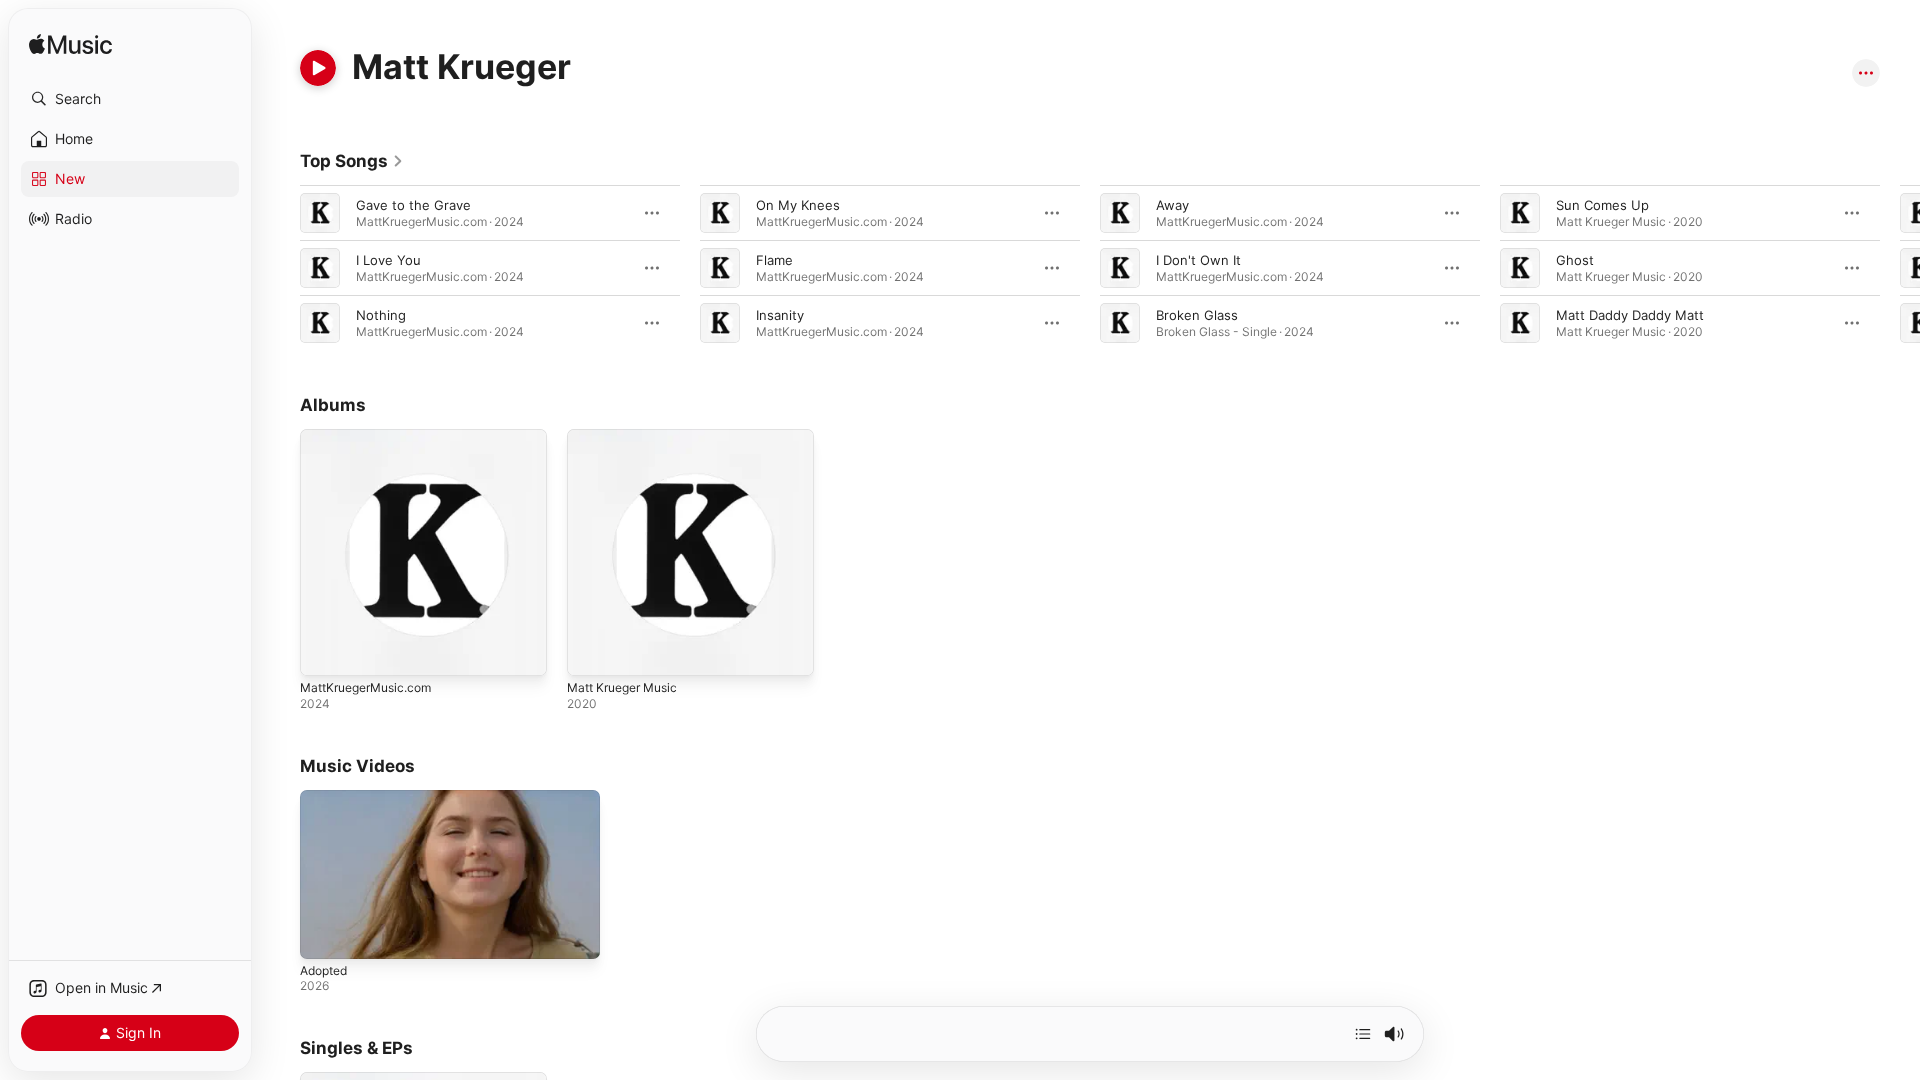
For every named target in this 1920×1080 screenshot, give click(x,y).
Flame (774, 260)
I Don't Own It (1198, 260)
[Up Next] (1363, 1034)
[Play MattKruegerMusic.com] (325, 651)
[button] (130, 99)
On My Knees (798, 205)
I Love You (388, 260)
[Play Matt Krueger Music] (592, 651)
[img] (70, 45)
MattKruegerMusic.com (373, 437)
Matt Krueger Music (629, 437)
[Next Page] (1900, 268)
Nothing (381, 315)
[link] (352, 161)
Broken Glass (1197, 315)
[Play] (318, 68)
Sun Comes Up (1602, 205)
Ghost (1575, 260)
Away (1172, 205)
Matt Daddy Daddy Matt (1630, 315)
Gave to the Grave (413, 205)
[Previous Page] (280, 268)
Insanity (780, 315)
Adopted (323, 970)
